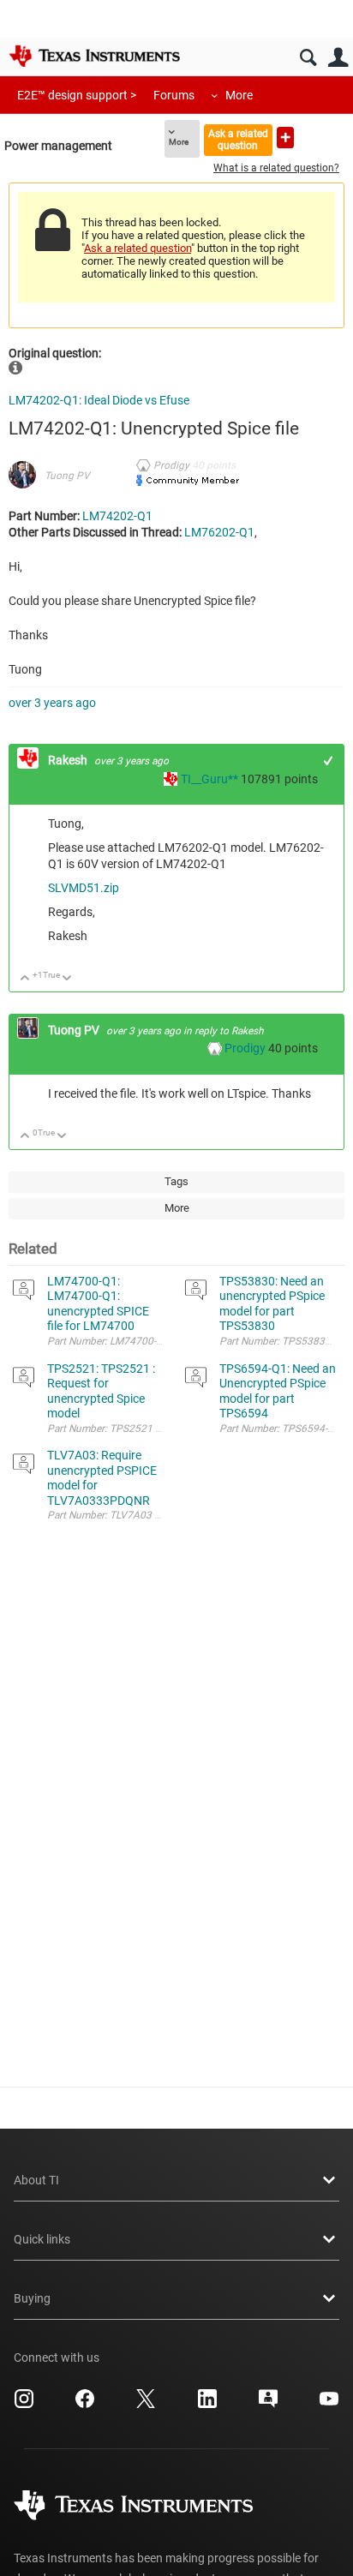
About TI (36, 2180)
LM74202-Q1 (117, 516)
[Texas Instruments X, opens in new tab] (146, 2405)
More (239, 95)
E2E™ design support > (77, 95)
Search (308, 58)
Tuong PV (67, 476)
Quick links (42, 2239)
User (338, 58)
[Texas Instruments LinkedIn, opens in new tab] (207, 2405)
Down (67, 979)
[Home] (94, 56)
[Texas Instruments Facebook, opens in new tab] (85, 2405)
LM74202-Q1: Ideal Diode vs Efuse (99, 400)
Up (25, 979)
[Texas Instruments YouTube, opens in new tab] (329, 2405)
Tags (176, 1181)
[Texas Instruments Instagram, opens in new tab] (24, 2405)
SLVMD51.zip (84, 888)
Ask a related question (238, 139)
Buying (32, 2298)
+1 (329, 761)
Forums (174, 95)
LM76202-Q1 (219, 532)
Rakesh (69, 760)
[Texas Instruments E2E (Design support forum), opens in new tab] (268, 2405)
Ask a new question (285, 138)
